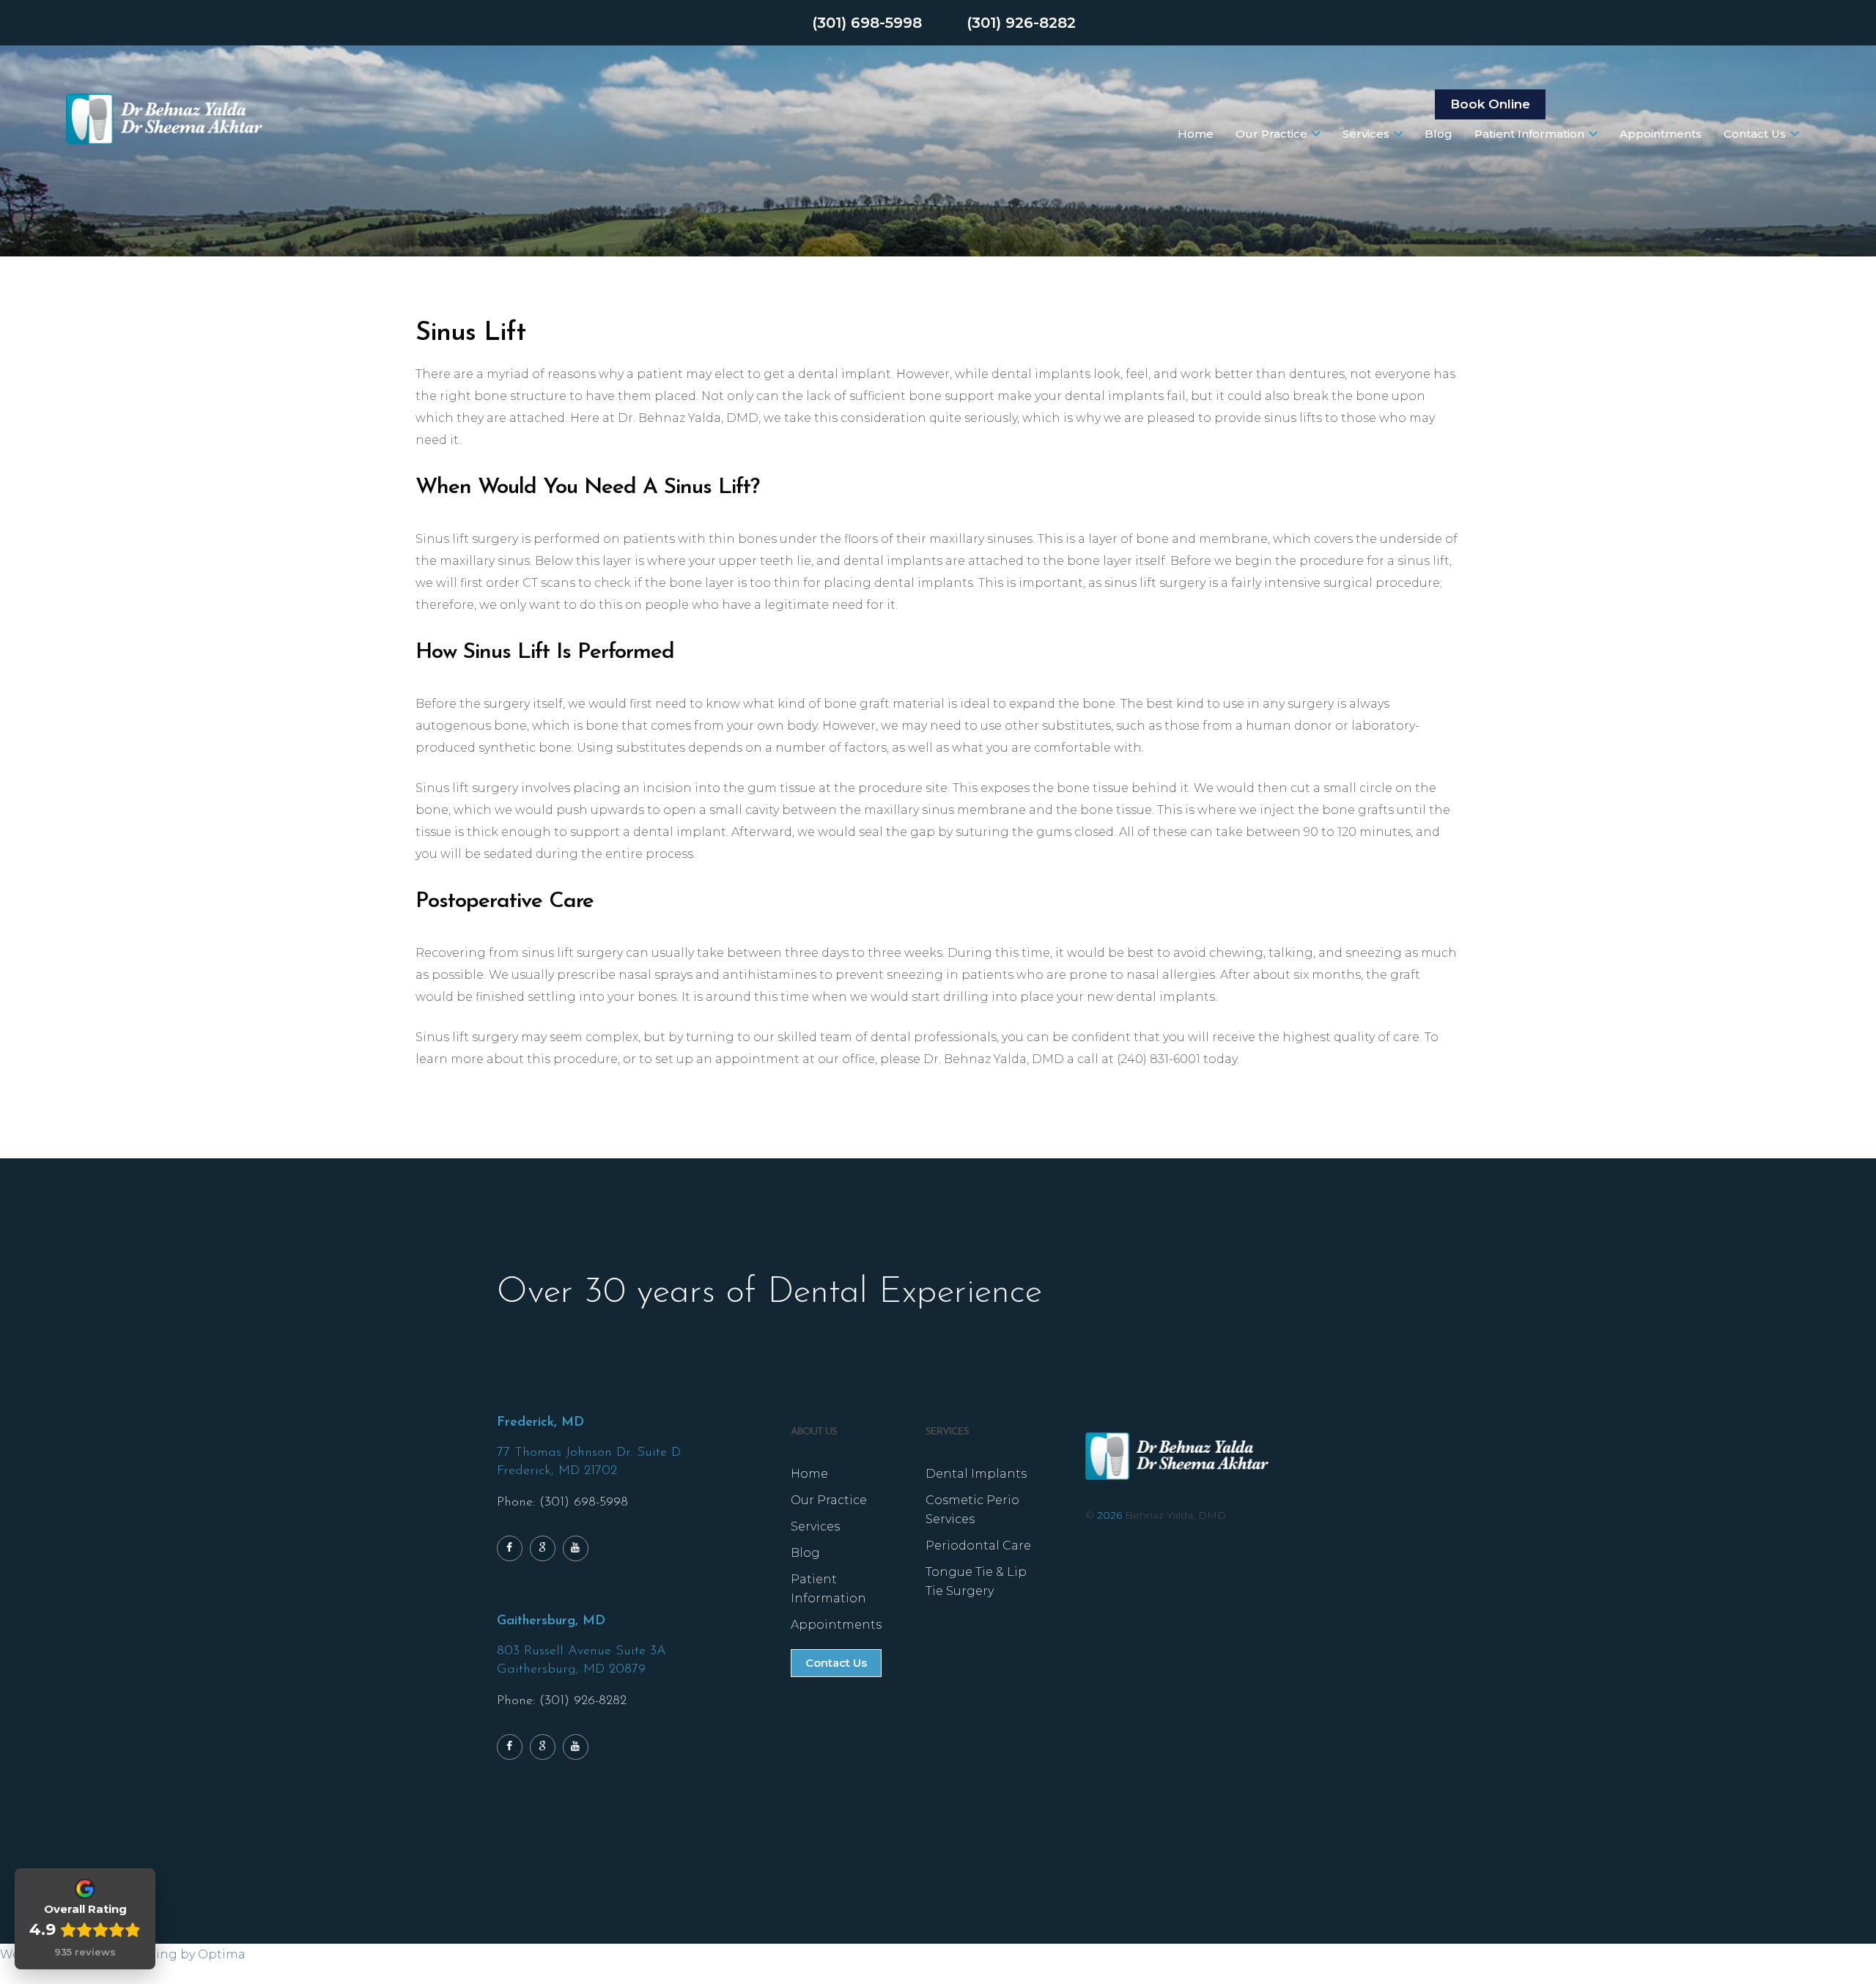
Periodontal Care (978, 1546)
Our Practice (1271, 134)
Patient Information (1529, 134)
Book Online (1490, 104)
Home (1196, 134)
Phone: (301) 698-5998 (562, 1503)
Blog (1439, 134)
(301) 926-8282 (1021, 23)
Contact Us (1755, 134)
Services (1366, 134)
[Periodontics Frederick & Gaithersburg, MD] (164, 119)
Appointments (1661, 134)
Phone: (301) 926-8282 (562, 1701)
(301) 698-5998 (867, 23)
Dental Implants (976, 1474)
